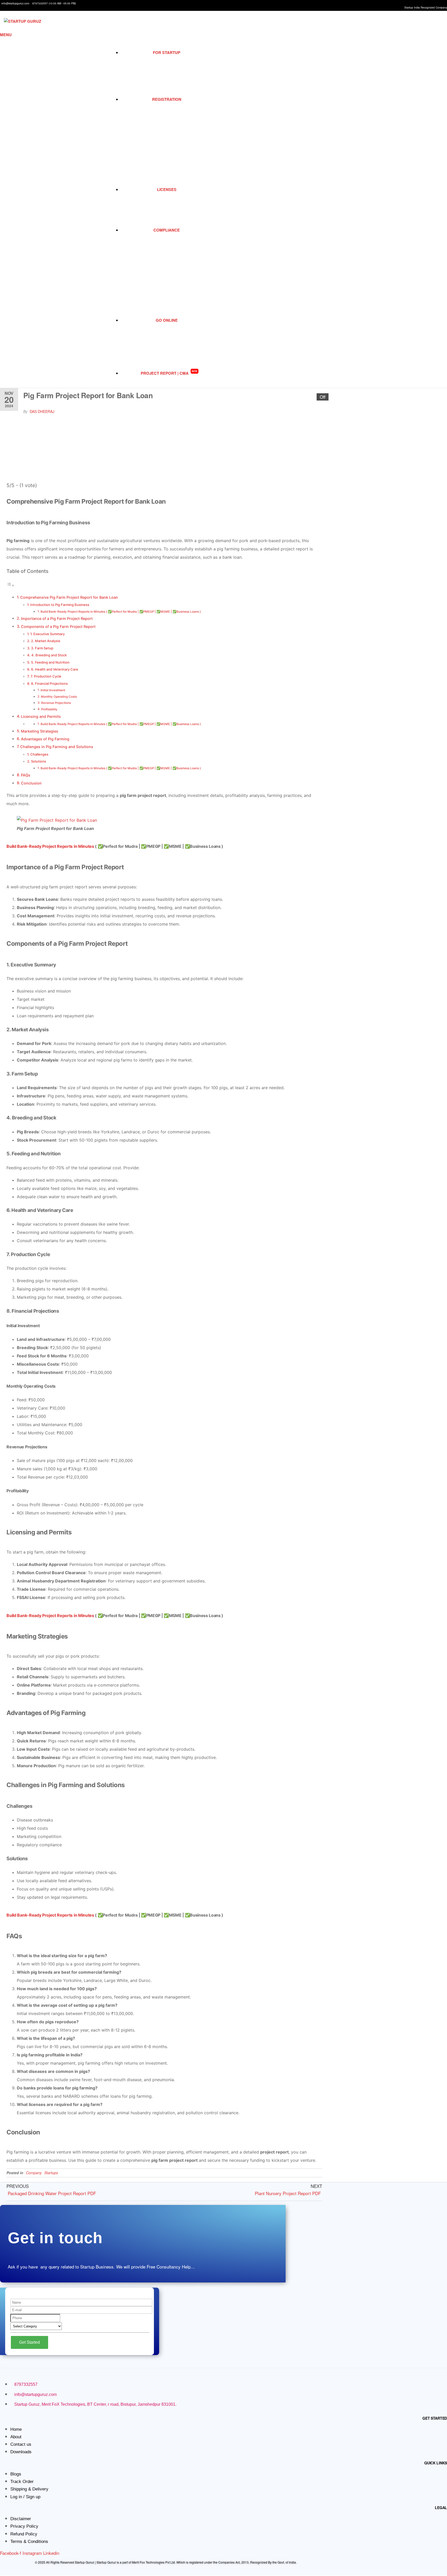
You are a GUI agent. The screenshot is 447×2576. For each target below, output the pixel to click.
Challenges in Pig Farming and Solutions (57, 747)
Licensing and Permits (41, 716)
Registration (167, 99)
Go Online (167, 320)
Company (34, 2173)
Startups (51, 2173)
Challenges (39, 754)
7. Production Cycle (46, 676)
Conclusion (31, 783)
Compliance (167, 230)
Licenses (167, 189)
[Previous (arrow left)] (9, 1288)
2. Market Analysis (46, 641)
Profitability (49, 709)
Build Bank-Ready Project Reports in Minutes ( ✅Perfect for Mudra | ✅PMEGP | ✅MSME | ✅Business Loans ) (121, 612)
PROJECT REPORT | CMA (169, 373)
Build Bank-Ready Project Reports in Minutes (50, 846)
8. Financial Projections (49, 683)
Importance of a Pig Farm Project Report (57, 618)
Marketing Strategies (40, 731)
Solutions (39, 761)
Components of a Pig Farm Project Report (58, 626)
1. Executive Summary (47, 634)
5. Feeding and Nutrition (50, 662)
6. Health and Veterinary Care (55, 669)
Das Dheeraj (42, 411)
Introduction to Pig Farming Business (60, 605)
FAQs (26, 775)
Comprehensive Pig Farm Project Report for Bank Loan (69, 597)
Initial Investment (53, 690)
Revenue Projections (56, 703)
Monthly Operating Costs (59, 697)
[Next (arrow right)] (438, 1288)
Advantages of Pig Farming (45, 739)
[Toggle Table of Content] (10, 585)
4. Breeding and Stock (49, 655)
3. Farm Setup (42, 648)
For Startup (167, 52)
